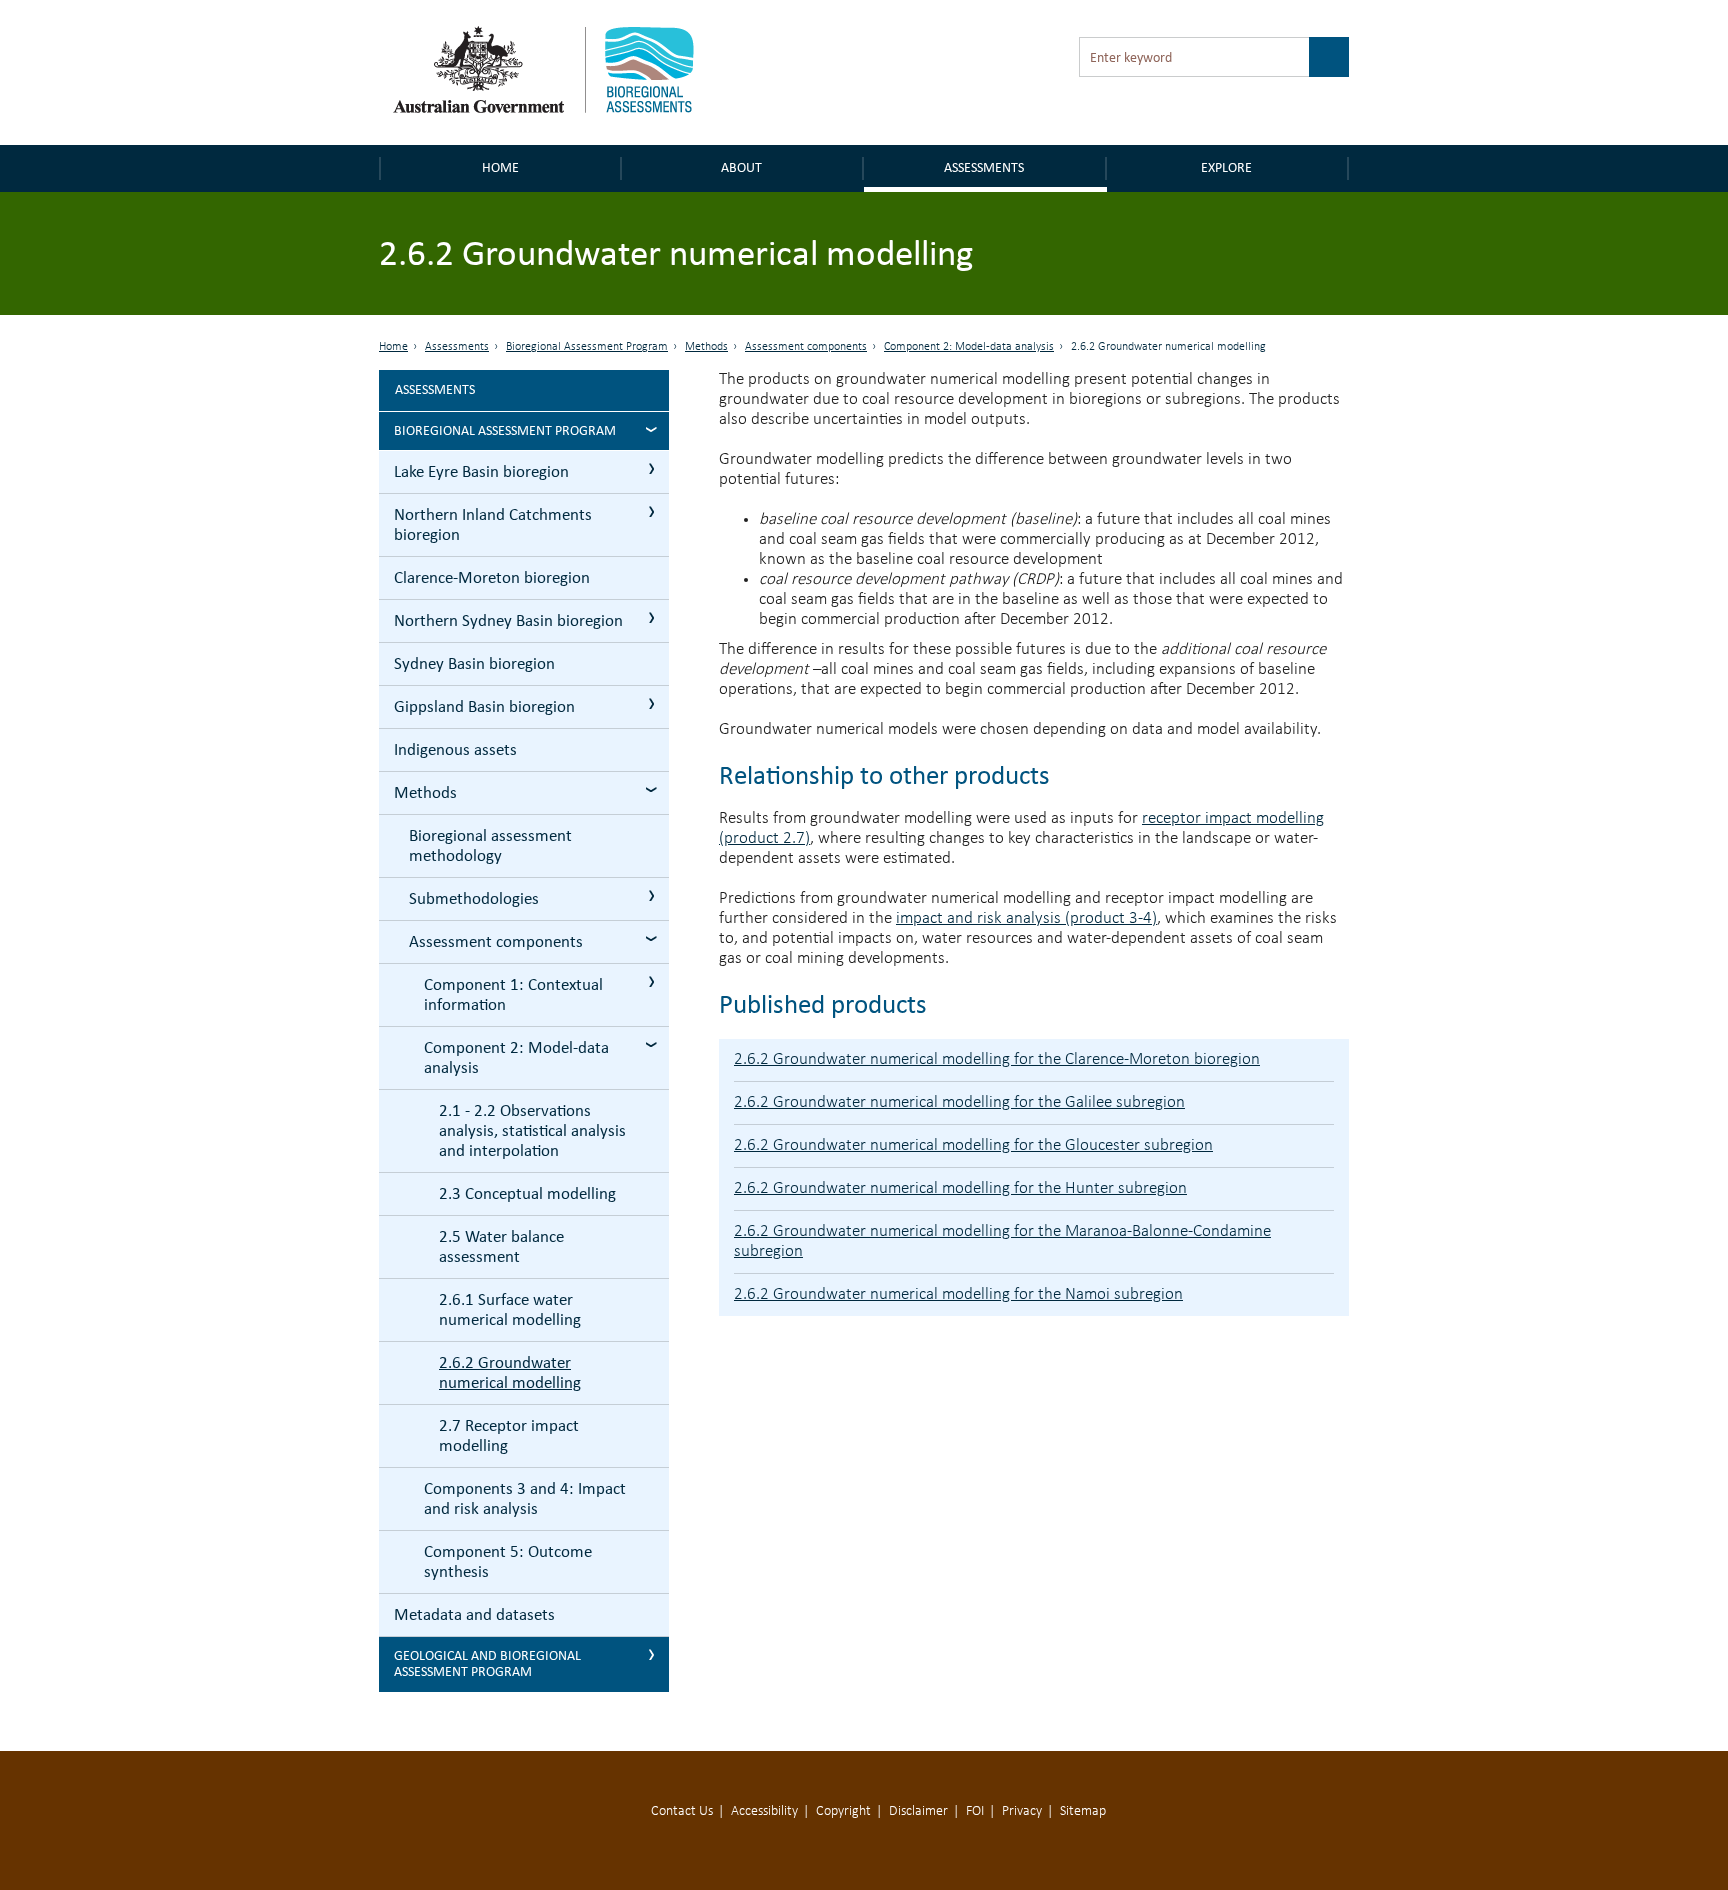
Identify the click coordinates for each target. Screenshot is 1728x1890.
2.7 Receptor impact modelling (509, 1435)
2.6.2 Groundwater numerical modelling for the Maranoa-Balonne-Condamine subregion (1002, 1241)
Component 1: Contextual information (513, 994)
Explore (1226, 167)
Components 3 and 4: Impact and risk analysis (525, 1498)
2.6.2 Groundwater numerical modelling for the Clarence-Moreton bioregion (997, 1059)
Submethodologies (474, 898)
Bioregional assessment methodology (490, 845)
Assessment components (806, 347)
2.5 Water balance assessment (501, 1246)
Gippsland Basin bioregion (484, 706)
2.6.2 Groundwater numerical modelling (510, 1372)
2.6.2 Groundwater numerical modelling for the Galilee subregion (959, 1102)
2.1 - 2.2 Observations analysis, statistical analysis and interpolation (532, 1130)
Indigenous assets (455, 749)
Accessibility (764, 1811)
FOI (975, 1811)
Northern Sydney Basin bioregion (508, 620)
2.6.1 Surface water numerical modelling (510, 1309)
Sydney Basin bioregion (474, 663)
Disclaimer (918, 1811)
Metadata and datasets (474, 1614)
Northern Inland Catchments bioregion (493, 524)
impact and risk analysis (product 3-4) (1026, 918)
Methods (706, 347)
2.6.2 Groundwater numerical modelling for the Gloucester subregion (973, 1145)
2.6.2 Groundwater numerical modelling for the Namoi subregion (958, 1294)
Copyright (843, 1811)
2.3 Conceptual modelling (527, 1193)
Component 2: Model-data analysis (969, 347)
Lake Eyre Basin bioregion (481, 471)
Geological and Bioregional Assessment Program (487, 1663)
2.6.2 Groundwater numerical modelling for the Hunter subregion (960, 1188)
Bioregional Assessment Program (587, 347)
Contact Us (682, 1811)
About (741, 167)
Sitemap (1083, 1811)
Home (500, 167)
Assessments (984, 167)
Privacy (1022, 1811)
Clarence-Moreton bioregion (492, 577)
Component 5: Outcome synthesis (508, 1561)
